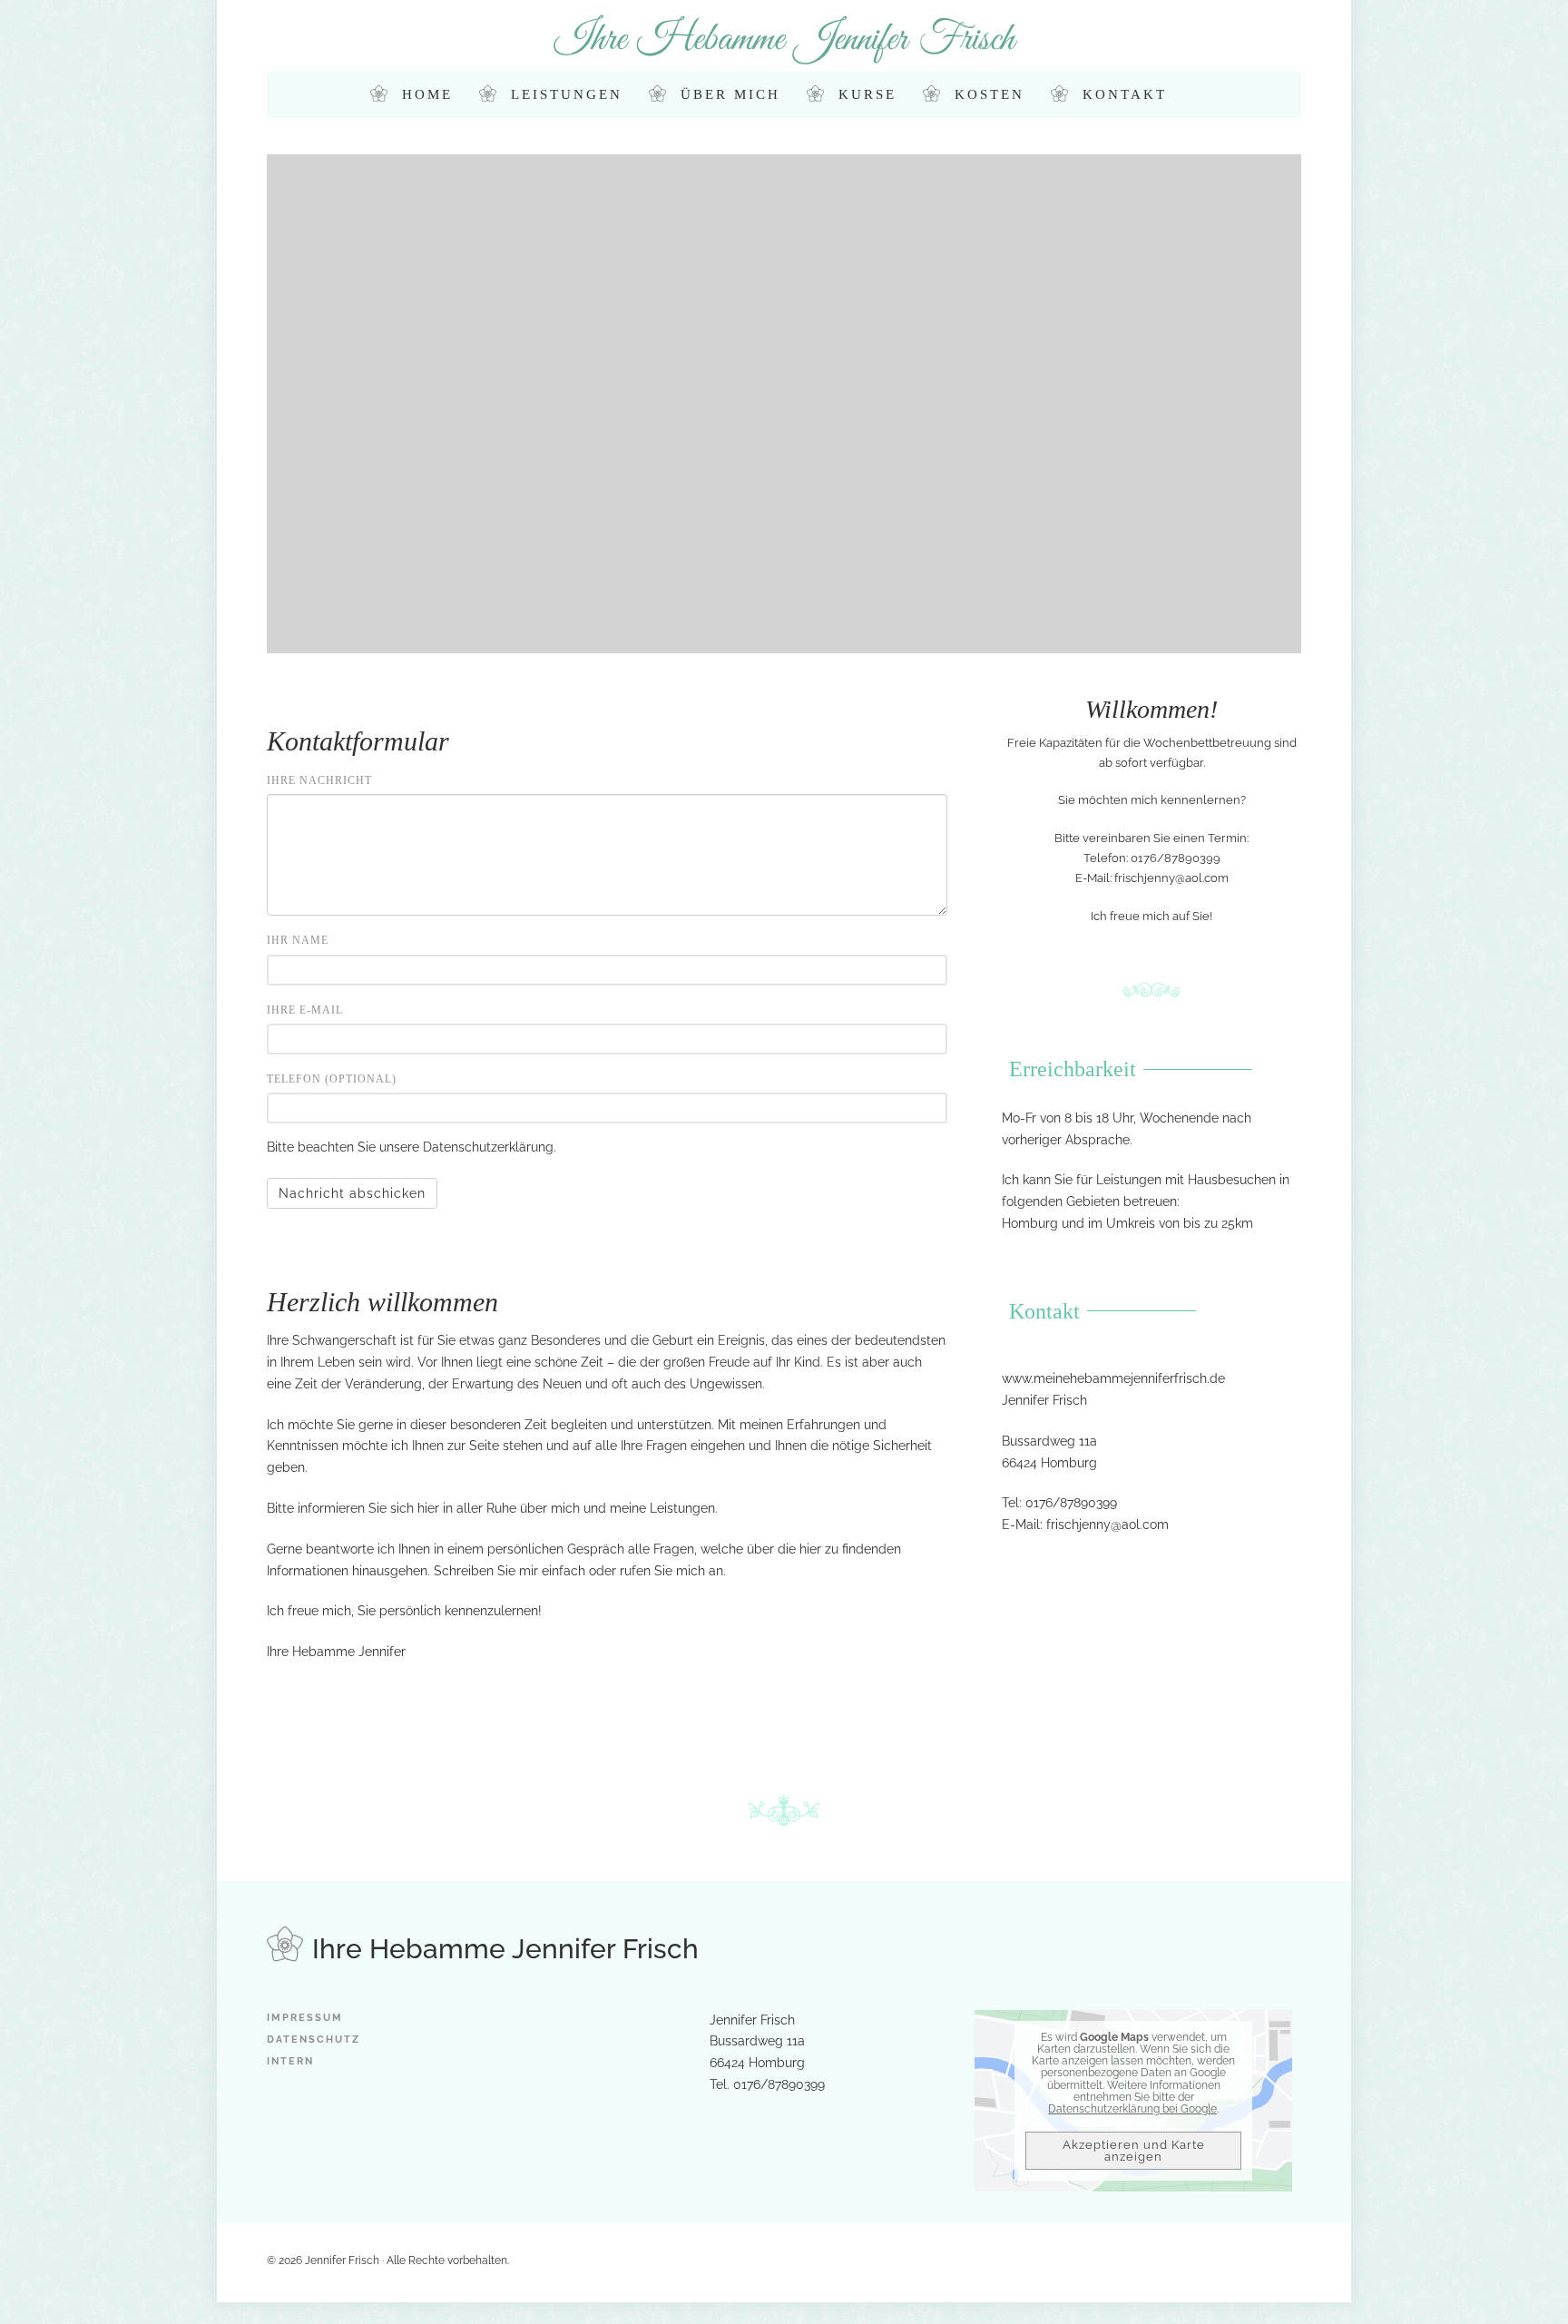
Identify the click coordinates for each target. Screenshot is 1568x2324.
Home (427, 94)
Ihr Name (298, 940)
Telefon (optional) (332, 1079)
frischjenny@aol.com (1171, 878)
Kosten (990, 94)
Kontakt (1125, 94)
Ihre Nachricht (319, 780)
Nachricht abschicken (352, 1193)
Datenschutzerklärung (488, 1147)
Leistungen (567, 94)
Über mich (730, 94)
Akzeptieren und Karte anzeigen (1134, 2151)
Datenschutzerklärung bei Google (1132, 2109)
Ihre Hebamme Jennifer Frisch (784, 39)
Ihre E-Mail (305, 1010)
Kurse (867, 94)
